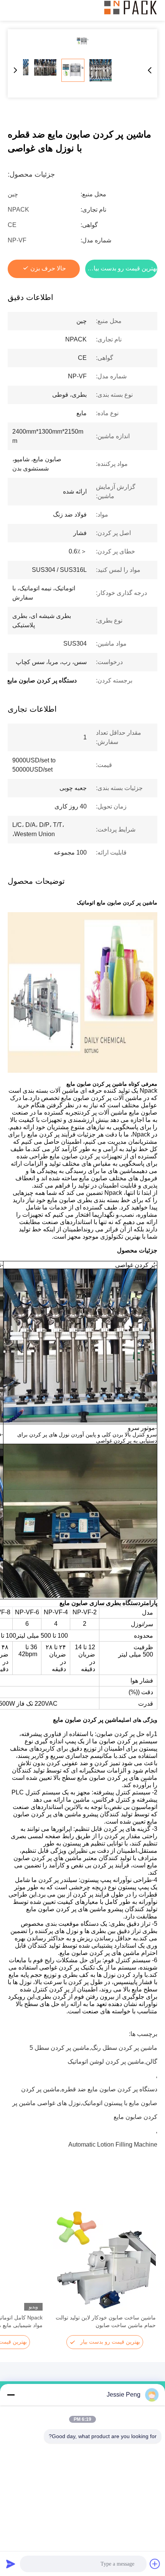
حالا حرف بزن (48, 268)
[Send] (11, 2564)
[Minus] (11, 2395)
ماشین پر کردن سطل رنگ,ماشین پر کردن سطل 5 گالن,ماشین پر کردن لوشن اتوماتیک (93, 2050)
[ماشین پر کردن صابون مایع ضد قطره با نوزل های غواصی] (82, 41)
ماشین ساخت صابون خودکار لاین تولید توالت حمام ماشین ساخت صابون (106, 2321)
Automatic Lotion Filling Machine (113, 2144)
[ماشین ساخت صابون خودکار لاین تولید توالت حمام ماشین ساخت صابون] (105, 2259)
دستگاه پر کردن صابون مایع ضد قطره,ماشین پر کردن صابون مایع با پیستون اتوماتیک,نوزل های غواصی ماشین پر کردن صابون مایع (85, 2091)
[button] (146, 2273)
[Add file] (155, 2564)
